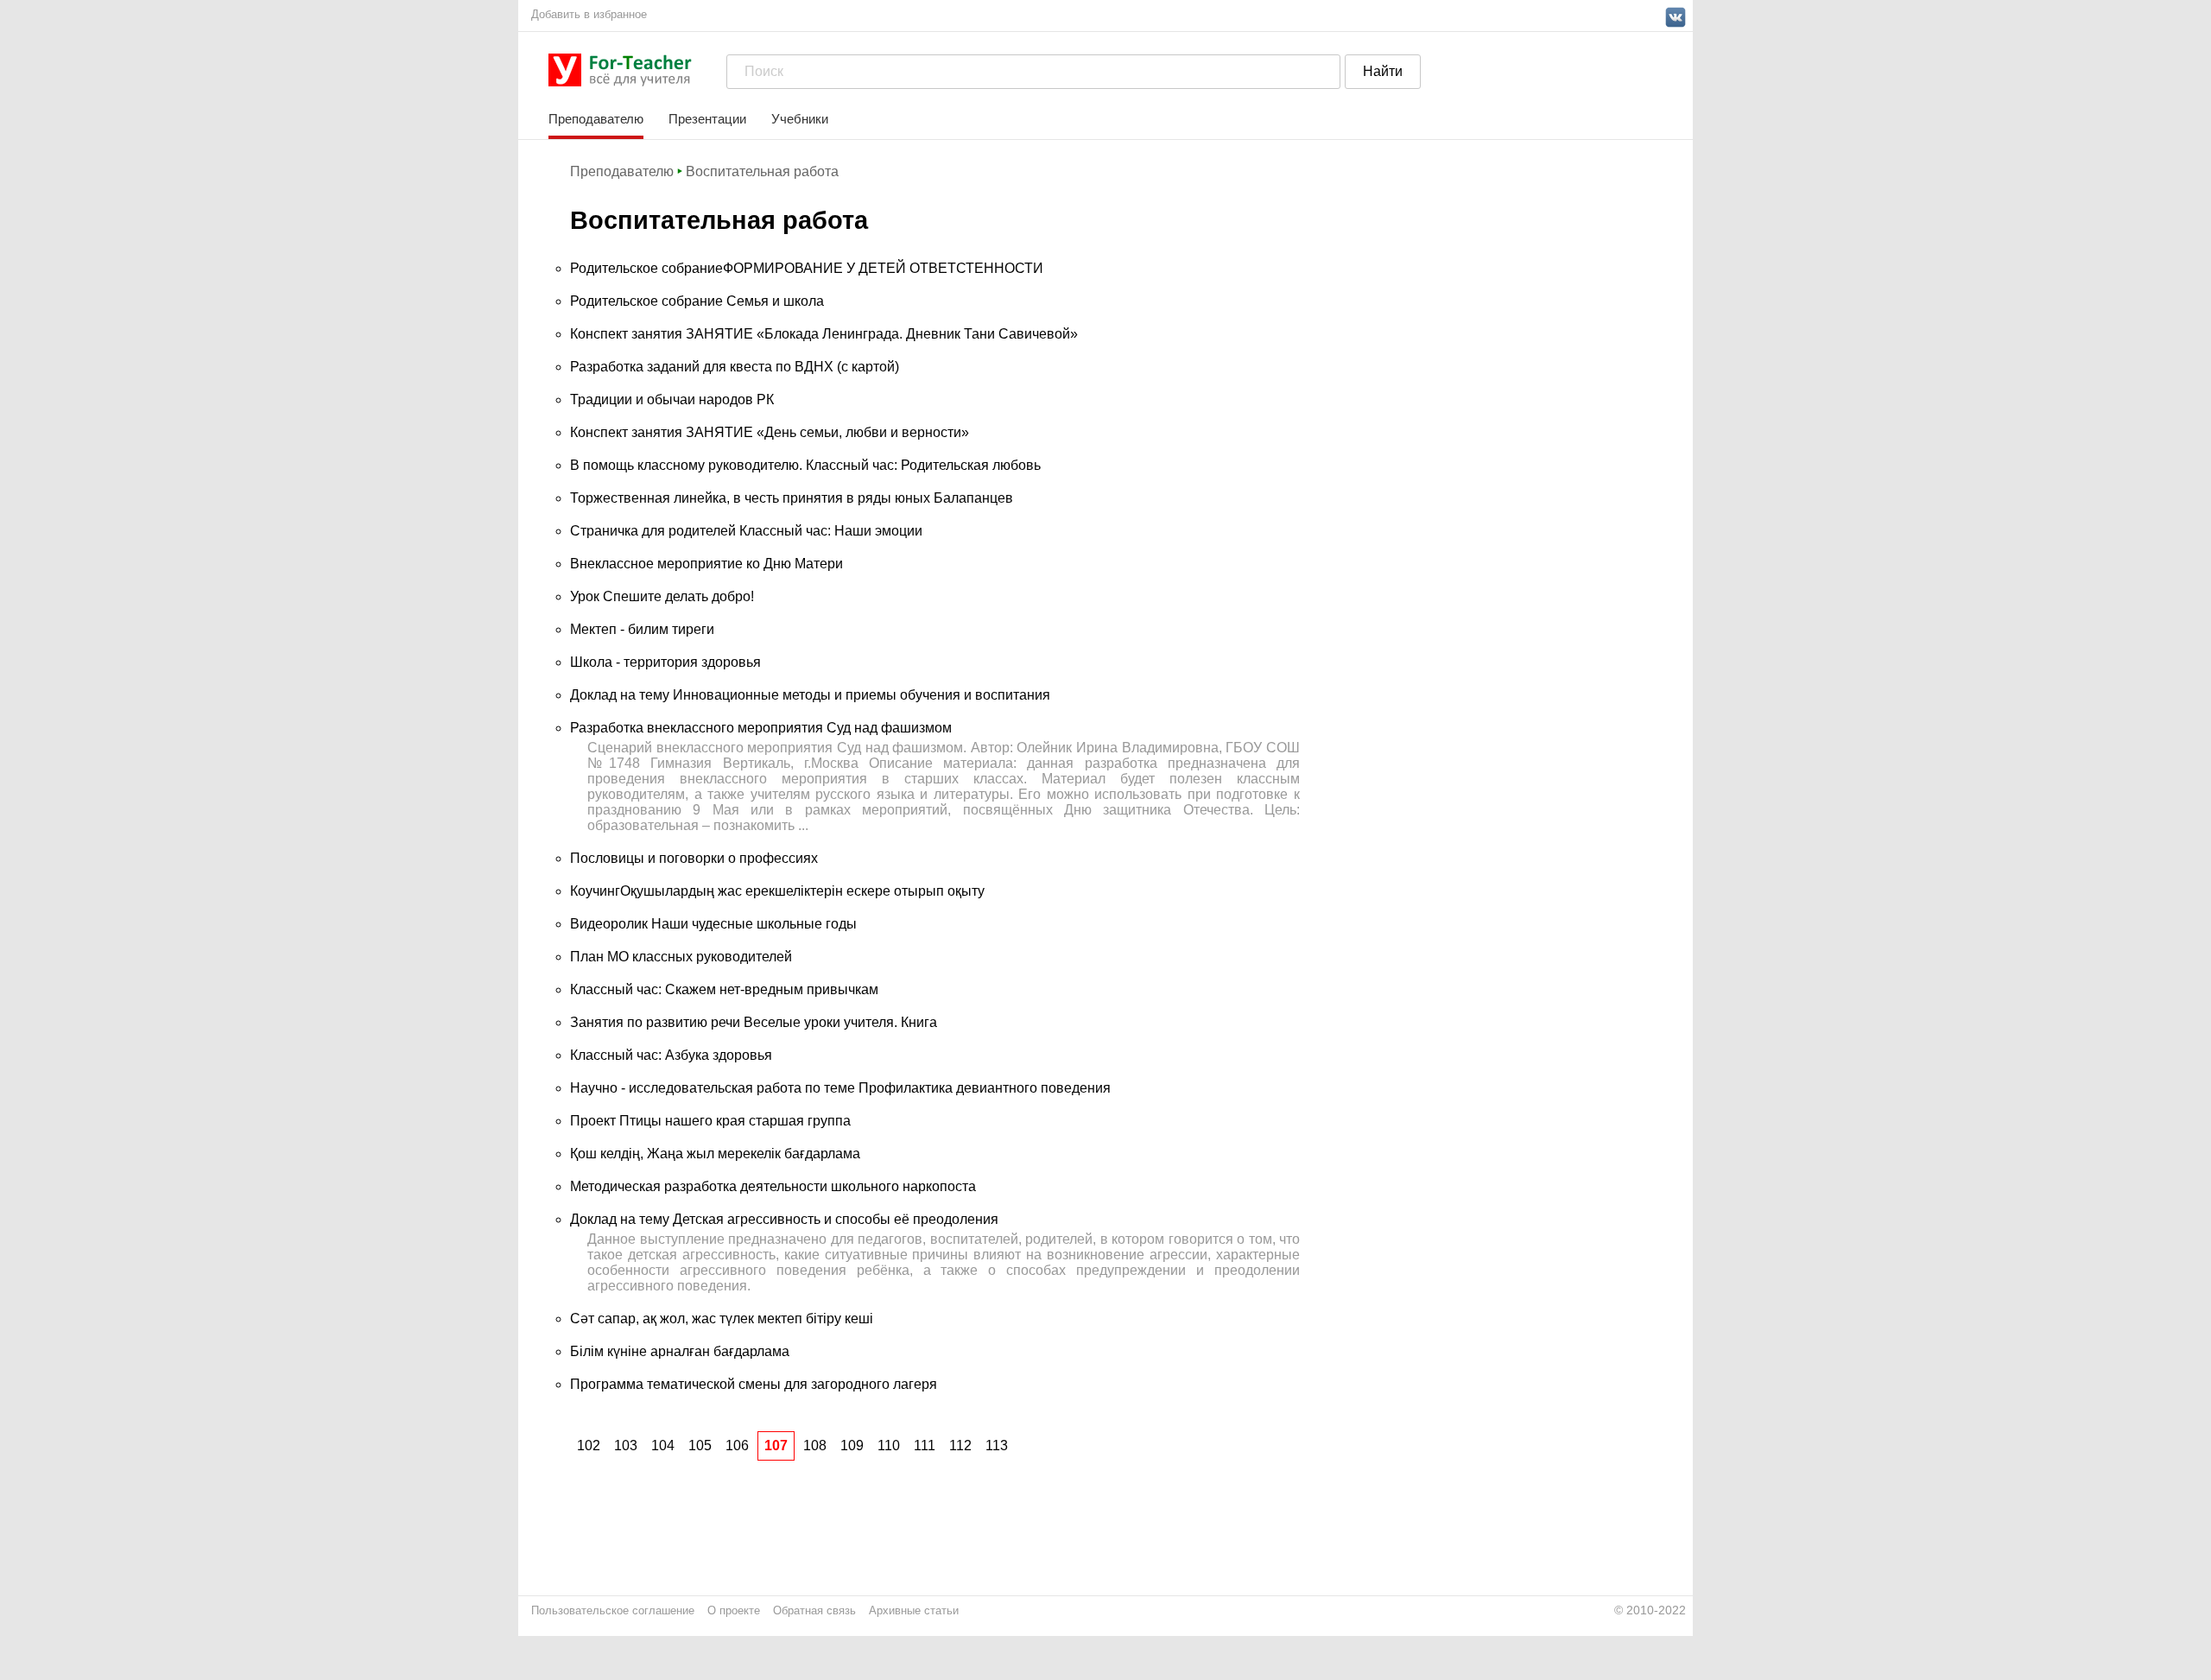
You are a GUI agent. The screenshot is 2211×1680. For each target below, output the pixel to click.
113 (997, 1445)
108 (815, 1445)
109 (852, 1445)
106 (737, 1445)
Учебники (800, 119)
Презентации (707, 119)
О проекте (734, 1610)
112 (960, 1445)
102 (589, 1445)
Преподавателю (596, 119)
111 (925, 1445)
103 (626, 1445)
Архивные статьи (914, 1610)
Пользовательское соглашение (613, 1610)
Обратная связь (814, 1610)
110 (889, 1445)
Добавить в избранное (589, 14)
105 (700, 1445)
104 (663, 1445)
